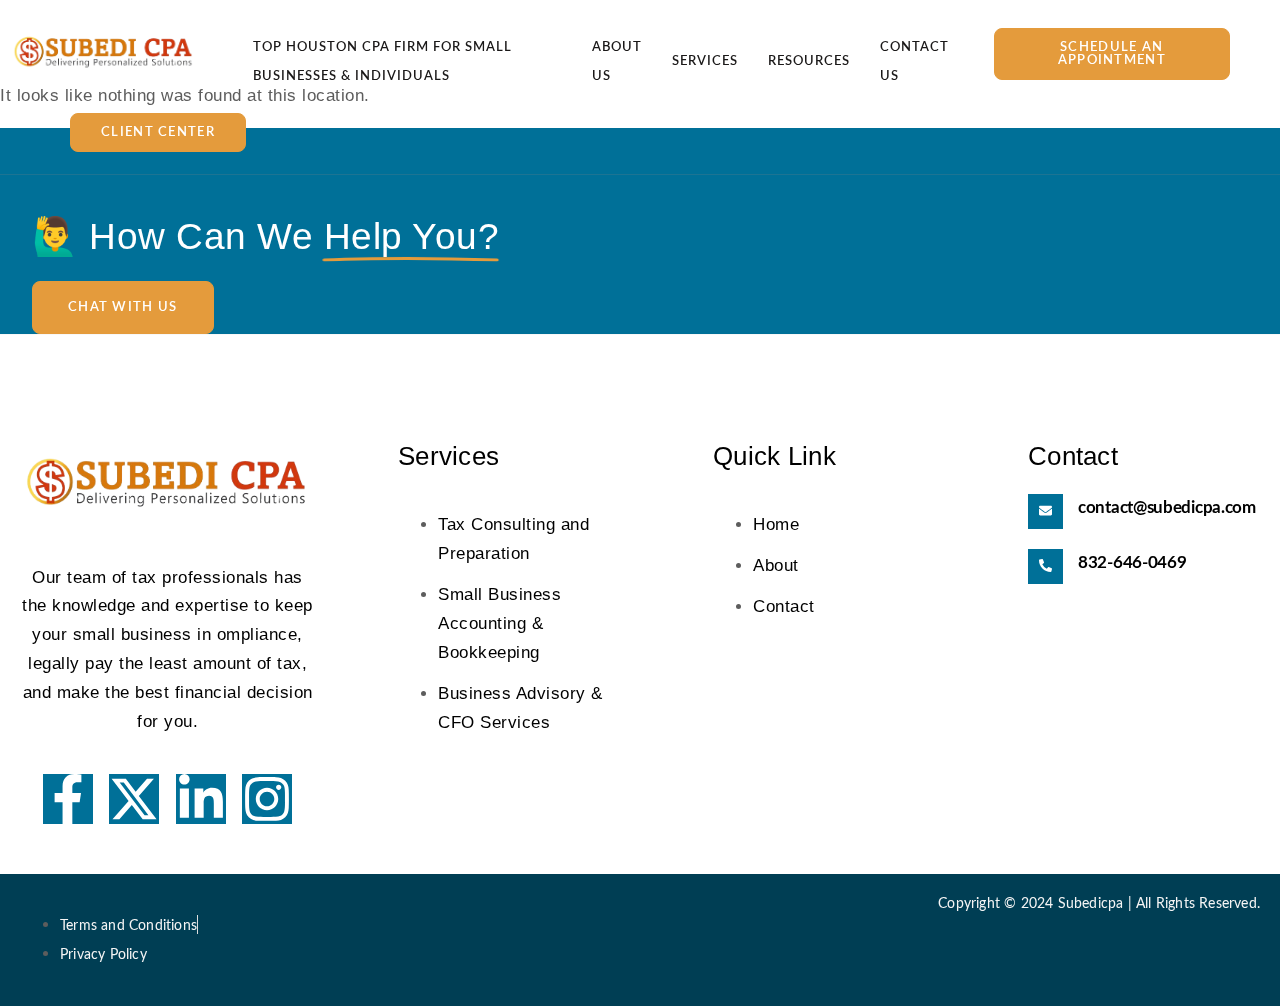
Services (705, 61)
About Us (617, 63)
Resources (809, 61)
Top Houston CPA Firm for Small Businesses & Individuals (382, 63)
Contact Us (914, 63)
